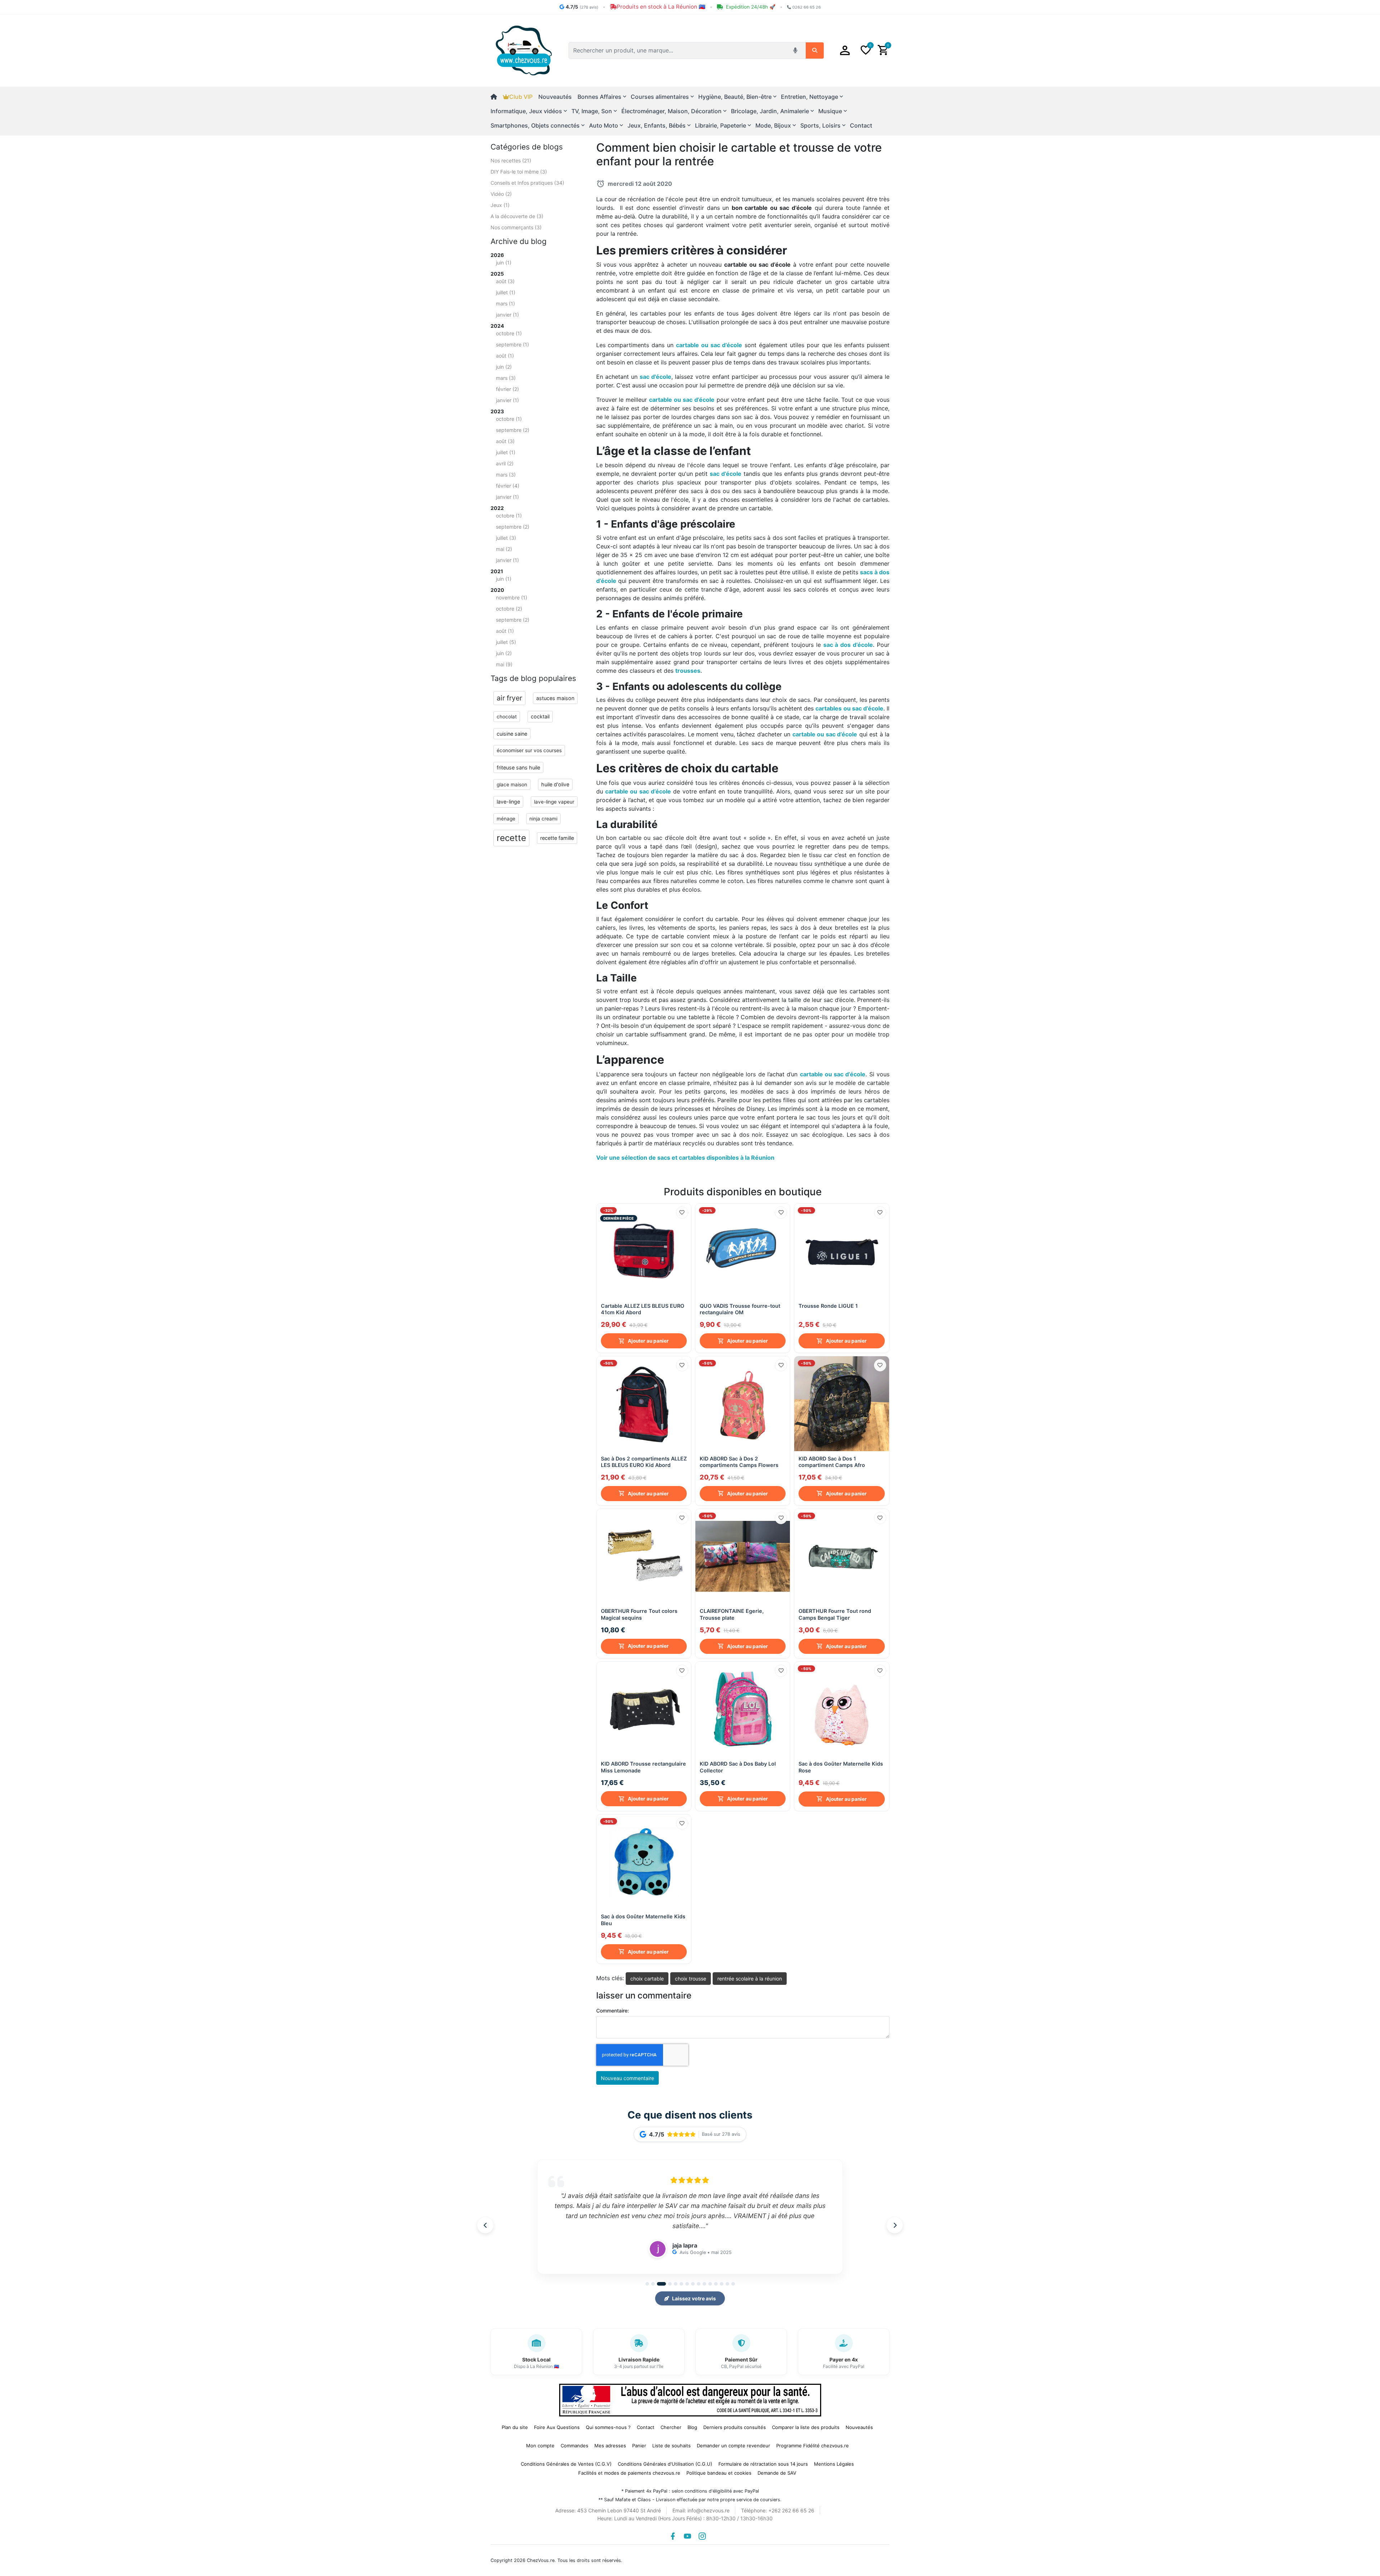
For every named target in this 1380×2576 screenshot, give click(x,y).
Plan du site (515, 2427)
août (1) (505, 356)
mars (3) (506, 378)
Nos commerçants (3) (516, 227)
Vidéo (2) (501, 194)
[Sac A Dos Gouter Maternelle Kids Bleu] (644, 1862)
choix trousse (691, 1979)
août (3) (505, 281)
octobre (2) (509, 609)
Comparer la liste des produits (806, 2427)
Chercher (671, 2427)
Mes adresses (610, 2446)
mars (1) (505, 303)
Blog (692, 2427)
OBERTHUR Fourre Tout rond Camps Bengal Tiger (835, 1614)
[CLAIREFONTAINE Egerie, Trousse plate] (743, 1556)
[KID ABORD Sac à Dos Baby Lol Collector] (743, 1709)
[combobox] (679, 50)
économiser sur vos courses (529, 750)
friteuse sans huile (518, 767)
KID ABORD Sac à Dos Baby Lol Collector (738, 1767)
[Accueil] (497, 97)
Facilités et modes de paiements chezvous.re (629, 2473)
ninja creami (543, 819)
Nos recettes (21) (511, 160)
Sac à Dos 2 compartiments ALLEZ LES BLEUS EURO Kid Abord (644, 1462)
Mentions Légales (834, 2464)
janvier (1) (507, 315)
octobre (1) (509, 333)
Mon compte (540, 2446)
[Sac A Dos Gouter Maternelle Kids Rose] (841, 1709)
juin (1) (504, 263)
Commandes (574, 2446)
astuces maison (555, 698)
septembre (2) (513, 430)
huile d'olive (555, 784)
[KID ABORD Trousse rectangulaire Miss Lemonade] (644, 1709)
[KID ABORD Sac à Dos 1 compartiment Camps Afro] (841, 1404)
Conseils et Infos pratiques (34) (527, 183)
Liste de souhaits (671, 2446)
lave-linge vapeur (554, 802)
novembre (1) (512, 597)
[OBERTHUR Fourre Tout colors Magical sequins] (644, 1556)
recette (511, 838)
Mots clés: (610, 1978)
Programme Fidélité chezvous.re (813, 2446)
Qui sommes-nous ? (608, 2427)
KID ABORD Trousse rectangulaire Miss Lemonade (643, 1767)
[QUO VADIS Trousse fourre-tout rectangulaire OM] (743, 1251)
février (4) (508, 486)
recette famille (557, 838)
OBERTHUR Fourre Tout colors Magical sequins (639, 1614)
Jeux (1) (500, 205)
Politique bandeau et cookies (719, 2473)
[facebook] (673, 2536)
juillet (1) (506, 292)
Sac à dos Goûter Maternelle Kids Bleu (643, 1920)
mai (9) (504, 664)
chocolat (507, 717)
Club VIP (521, 97)
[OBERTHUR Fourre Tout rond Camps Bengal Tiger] (841, 1556)
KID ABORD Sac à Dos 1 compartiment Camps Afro (832, 1462)
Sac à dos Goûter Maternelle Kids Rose (841, 1767)
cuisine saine (512, 734)
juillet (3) (506, 538)
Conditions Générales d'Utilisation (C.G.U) (665, 2464)
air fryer (509, 698)
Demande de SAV (777, 2473)
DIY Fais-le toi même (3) (519, 172)
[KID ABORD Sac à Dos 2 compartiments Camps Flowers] (743, 1404)
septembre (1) (512, 344)
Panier (639, 2446)
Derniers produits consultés (735, 2427)
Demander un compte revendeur (733, 2446)
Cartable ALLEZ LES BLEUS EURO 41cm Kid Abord (643, 1309)
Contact (861, 125)
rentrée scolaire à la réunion (750, 1979)
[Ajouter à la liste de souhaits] (682, 1213)
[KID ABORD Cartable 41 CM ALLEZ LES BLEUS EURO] (644, 1251)
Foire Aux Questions (557, 2427)
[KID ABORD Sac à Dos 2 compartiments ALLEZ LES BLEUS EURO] (644, 1404)
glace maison (512, 785)
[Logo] (524, 50)
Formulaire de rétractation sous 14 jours (763, 2464)
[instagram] (702, 2536)
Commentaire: (613, 2011)
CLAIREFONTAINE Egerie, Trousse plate (732, 1614)
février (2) (507, 389)
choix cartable (647, 1979)
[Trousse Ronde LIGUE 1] (841, 1251)
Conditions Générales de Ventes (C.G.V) (566, 2464)
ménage (506, 819)
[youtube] (687, 2536)
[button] (845, 50)
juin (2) (504, 367)
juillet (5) (506, 642)
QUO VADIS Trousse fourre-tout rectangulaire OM (740, 1309)
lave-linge (508, 802)
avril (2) (505, 463)
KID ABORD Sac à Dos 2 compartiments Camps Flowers (739, 1462)
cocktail (540, 716)
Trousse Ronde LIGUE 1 (828, 1306)
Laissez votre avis (694, 2298)
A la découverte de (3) (517, 216)
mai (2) (504, 549)
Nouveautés (555, 97)
